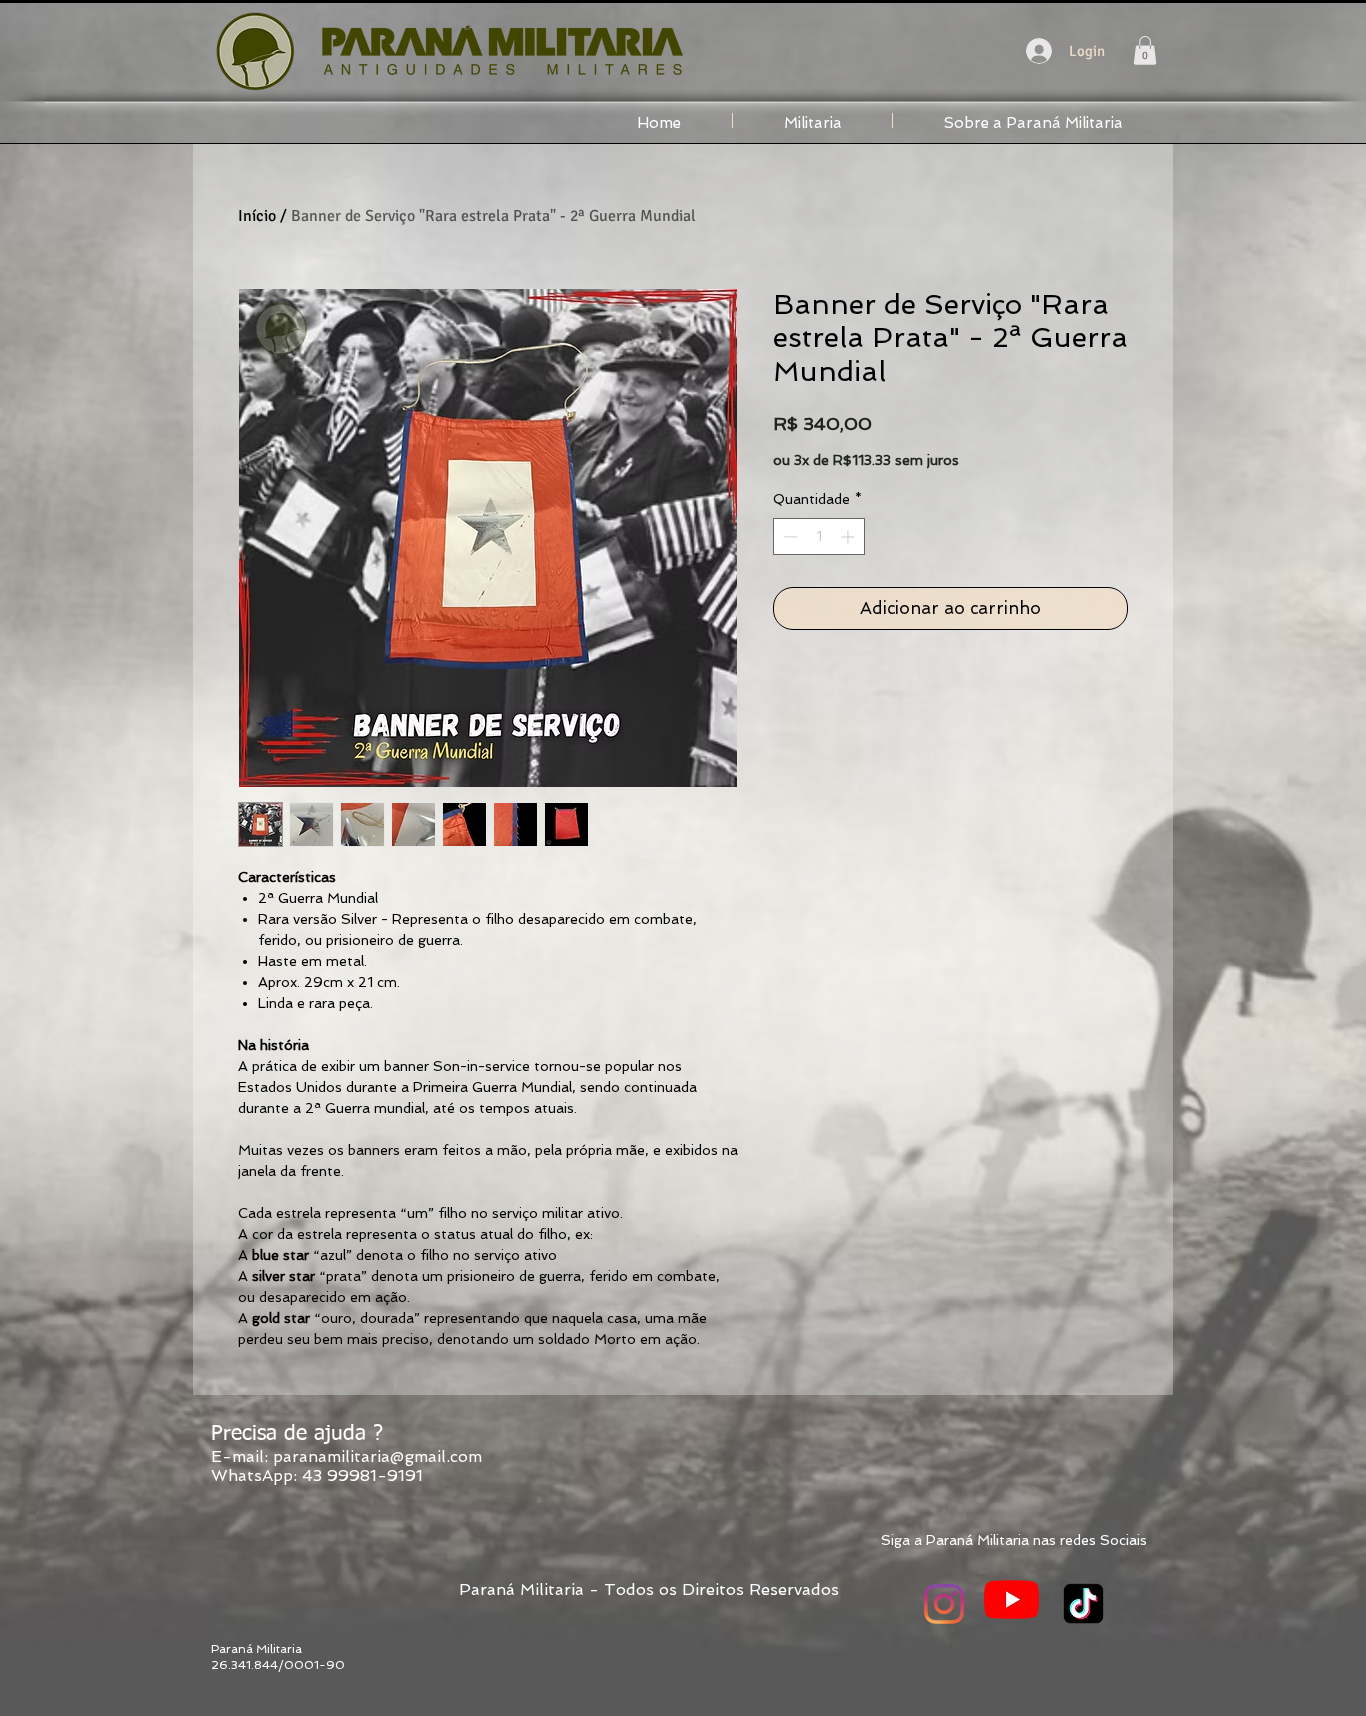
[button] (1145, 50)
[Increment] (849, 536)
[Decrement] (788, 536)
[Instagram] (944, 1604)
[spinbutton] (819, 536)
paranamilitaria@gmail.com (377, 1456)
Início (257, 216)
